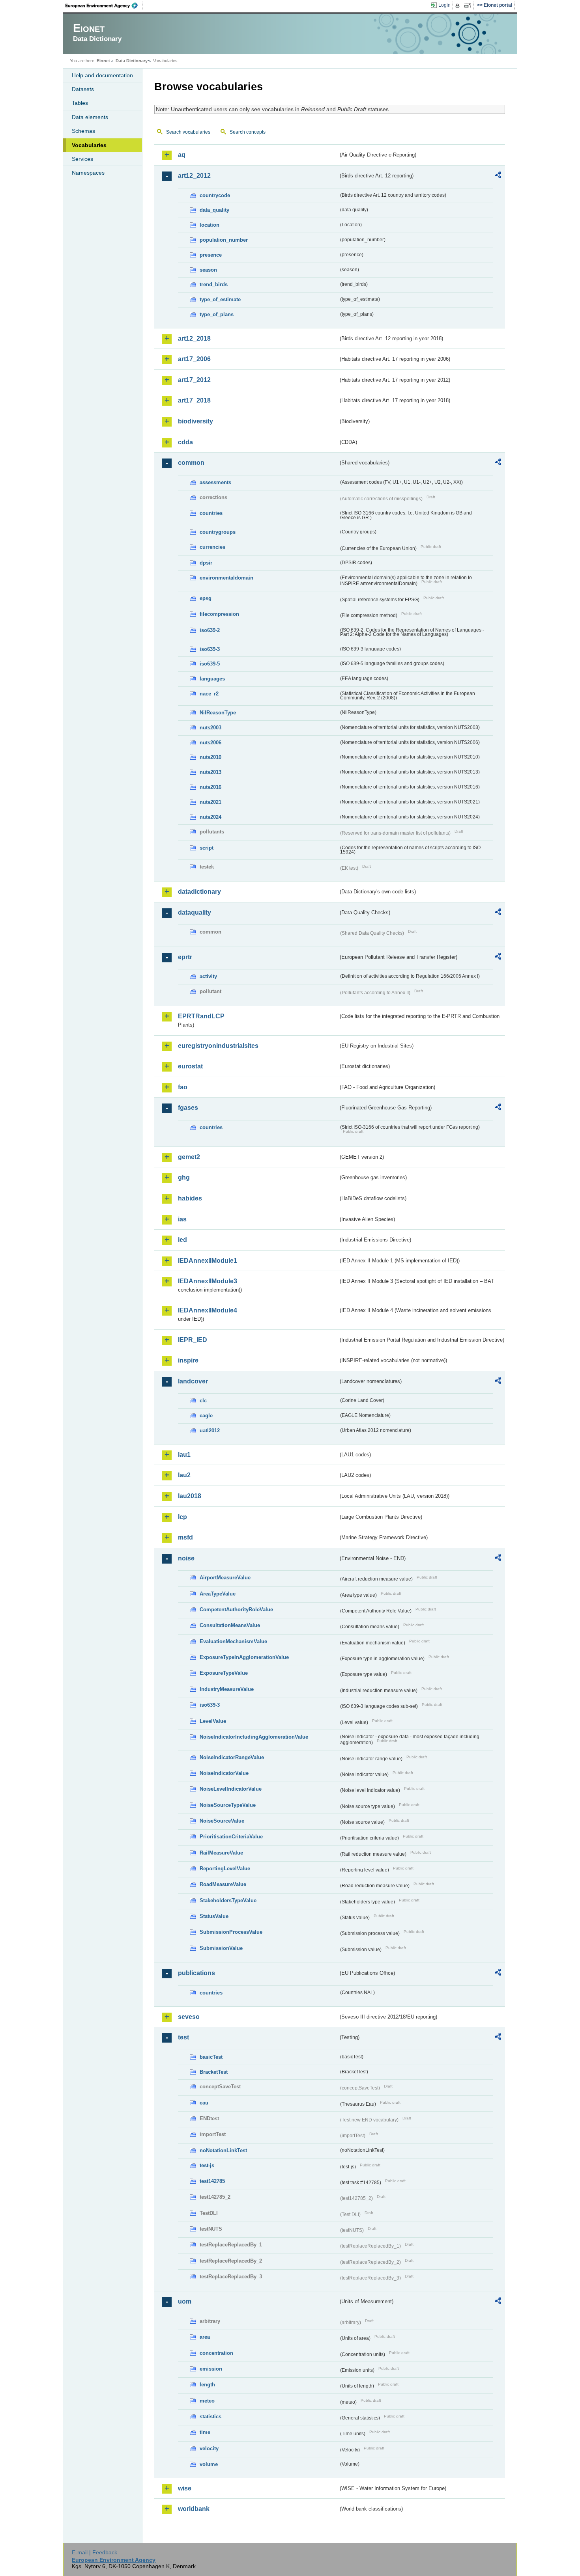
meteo (207, 2401)
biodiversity (196, 421)
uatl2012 (210, 1431)
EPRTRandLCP (201, 1016)
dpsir (206, 563)
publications (196, 1973)
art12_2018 (194, 338)
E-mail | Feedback (94, 2552)
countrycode (215, 195)
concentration (216, 2353)
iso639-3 (210, 649)
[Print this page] (459, 6)
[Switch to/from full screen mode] (469, 6)
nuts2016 (210, 787)
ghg (184, 1177)
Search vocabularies (188, 132)
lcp (182, 1517)
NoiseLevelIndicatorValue (231, 1789)
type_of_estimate (220, 299)
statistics (210, 2417)
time (205, 2432)
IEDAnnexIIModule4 (208, 1310)
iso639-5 (210, 664)
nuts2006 (210, 743)
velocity (209, 2448)
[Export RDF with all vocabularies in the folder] (498, 176)
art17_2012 (194, 380)
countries (211, 513)
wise (185, 2488)
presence (211, 255)
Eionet (103, 61)
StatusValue (214, 1916)
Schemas (83, 131)
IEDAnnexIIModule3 (208, 1281)
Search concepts (248, 132)
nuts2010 (210, 757)
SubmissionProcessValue (231, 1932)
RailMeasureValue (221, 1853)
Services (82, 159)
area (205, 2337)
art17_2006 (194, 359)
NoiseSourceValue (222, 1821)
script (207, 848)
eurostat (190, 1066)
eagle (206, 1416)
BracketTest (214, 2072)
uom (185, 2301)
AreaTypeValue (218, 1594)
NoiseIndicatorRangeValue (232, 1757)
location (210, 225)
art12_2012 (194, 176)
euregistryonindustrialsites (218, 1046)
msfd (185, 1537)
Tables (80, 103)
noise (186, 1558)
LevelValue (213, 1721)
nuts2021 (210, 802)
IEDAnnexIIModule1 (208, 1261)
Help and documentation (102, 75)
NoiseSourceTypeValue (228, 1805)
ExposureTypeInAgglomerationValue (244, 1657)
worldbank (194, 2509)
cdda (185, 442)
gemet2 (189, 1157)
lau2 (184, 1475)
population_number (224, 240)
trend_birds (214, 284)
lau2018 (190, 1496)
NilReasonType (218, 713)
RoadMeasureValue (223, 1884)
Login (444, 5)
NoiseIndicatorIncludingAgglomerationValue (254, 1737)
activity (208, 976)
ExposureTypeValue (224, 1673)
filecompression (219, 614)
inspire (188, 1360)
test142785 (212, 2181)
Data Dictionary (132, 61)
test (183, 2037)
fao (183, 1087)
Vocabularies (89, 145)
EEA (104, 6)
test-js (207, 2165)
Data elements (90, 117)
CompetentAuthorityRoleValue (236, 1610)
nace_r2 (209, 694)
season (208, 270)
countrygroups (218, 532)
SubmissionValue (221, 1948)
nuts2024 (210, 817)
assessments (215, 482)
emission (211, 2369)
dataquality (195, 912)
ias (182, 1219)
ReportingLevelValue (225, 1869)
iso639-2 (210, 630)
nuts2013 (210, 772)
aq (182, 155)
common (191, 463)
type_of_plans (217, 314)
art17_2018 (194, 400)
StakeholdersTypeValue (228, 1900)
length (207, 2385)
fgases (188, 1108)
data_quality (214, 210)
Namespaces (88, 173)
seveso (189, 2017)
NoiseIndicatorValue (224, 1773)
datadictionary (199, 892)
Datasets (83, 89)
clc (203, 1401)
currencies (212, 547)
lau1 (184, 1455)
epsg (206, 598)
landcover (193, 1381)
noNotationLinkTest (223, 2150)
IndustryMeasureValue (227, 1689)
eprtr (185, 957)
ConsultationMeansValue (230, 1625)
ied (182, 1240)
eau (204, 2103)
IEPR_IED (193, 1340)
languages (212, 679)
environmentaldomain (226, 578)
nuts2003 (210, 728)
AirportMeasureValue (225, 1578)
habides (190, 1198)
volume (209, 2464)
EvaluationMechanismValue (233, 1641)
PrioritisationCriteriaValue (231, 1837)
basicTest (211, 2057)
